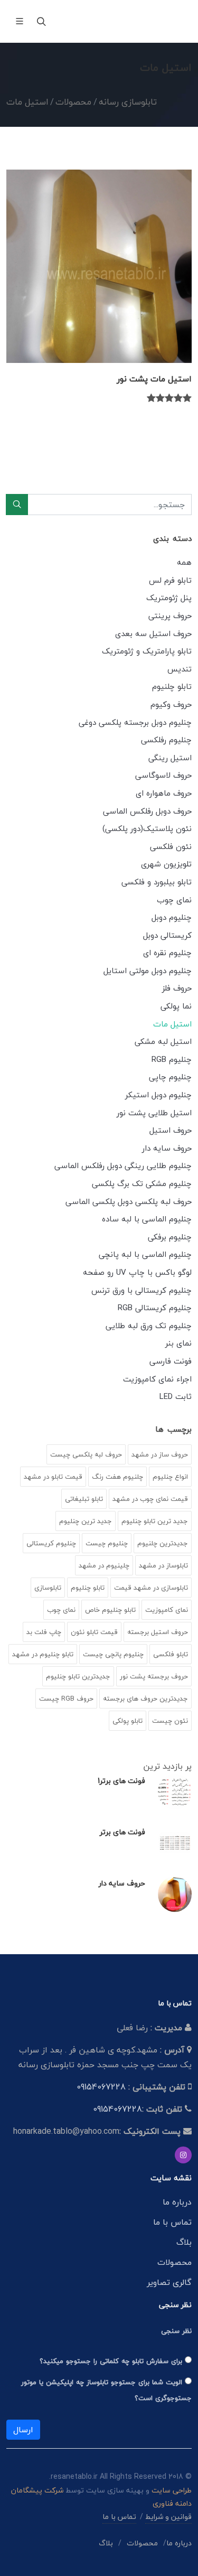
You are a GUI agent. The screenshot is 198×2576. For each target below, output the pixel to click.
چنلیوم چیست (107, 1543)
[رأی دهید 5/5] (151, 399)
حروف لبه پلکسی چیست (86, 1454)
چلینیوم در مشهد (104, 1565)
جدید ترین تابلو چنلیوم (155, 1521)
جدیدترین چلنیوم (163, 1543)
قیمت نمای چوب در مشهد (150, 1499)
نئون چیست (170, 1721)
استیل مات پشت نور (154, 379)
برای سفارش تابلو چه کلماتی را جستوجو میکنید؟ (112, 2361)
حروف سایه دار (122, 1883)
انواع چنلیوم (170, 1477)
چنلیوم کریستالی (51, 1543)
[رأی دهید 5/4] (160, 399)
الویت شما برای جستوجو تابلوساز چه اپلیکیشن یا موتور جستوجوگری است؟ (106, 2390)
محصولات (175, 2262)
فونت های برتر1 (121, 1781)
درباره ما (177, 2202)
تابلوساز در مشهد (163, 1565)
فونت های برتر (122, 1832)
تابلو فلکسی (171, 1654)
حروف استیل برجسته (158, 1632)
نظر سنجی (176, 2331)
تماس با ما (172, 2222)
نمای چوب (61, 1610)
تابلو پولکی (128, 1721)
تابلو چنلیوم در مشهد (43, 1654)
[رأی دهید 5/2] (178, 399)
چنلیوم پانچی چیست (113, 1654)
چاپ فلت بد (44, 1632)
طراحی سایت (172, 2490)
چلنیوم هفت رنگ (117, 1477)
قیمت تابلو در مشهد (53, 1477)
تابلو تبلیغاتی (84, 1499)
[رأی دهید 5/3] (169, 399)
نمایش (99, 343)
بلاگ (184, 2242)
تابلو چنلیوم (88, 1588)
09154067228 (101, 2087)
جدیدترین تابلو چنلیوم (78, 1676)
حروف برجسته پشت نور (154, 1676)
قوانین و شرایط (168, 2517)
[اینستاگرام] (183, 2155)
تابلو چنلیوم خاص (110, 1610)
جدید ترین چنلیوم (86, 1521)
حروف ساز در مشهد (160, 1454)
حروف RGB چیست (66, 1698)
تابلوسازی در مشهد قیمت (151, 1588)
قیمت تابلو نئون (94, 1632)
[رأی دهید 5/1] (187, 399)
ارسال (23, 2430)
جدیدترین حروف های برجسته (145, 1698)
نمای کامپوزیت (167, 1610)
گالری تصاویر (169, 2282)
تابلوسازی (48, 1588)
